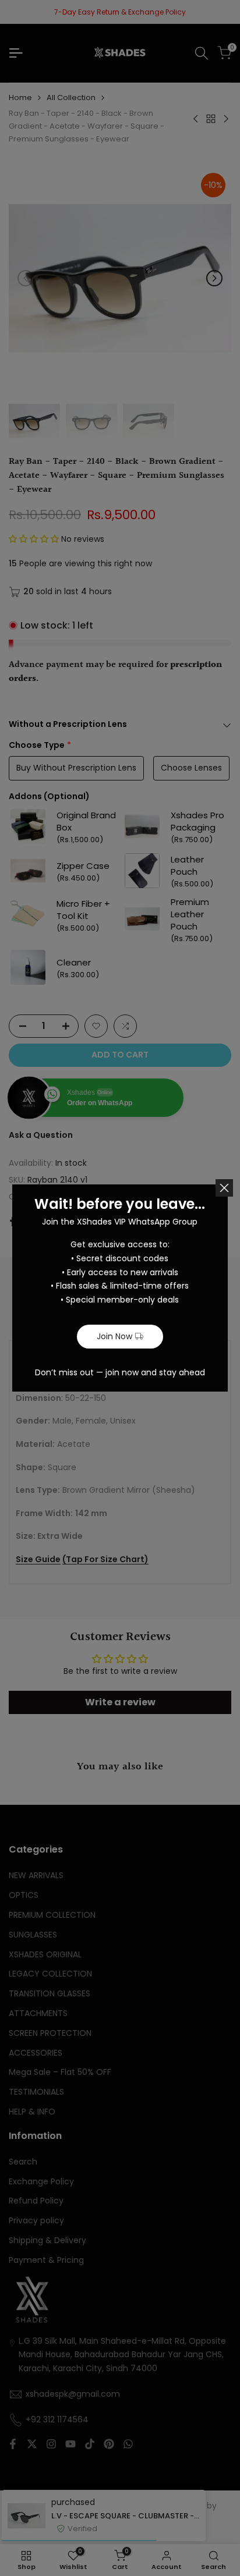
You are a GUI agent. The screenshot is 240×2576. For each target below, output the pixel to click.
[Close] (224, 1188)
